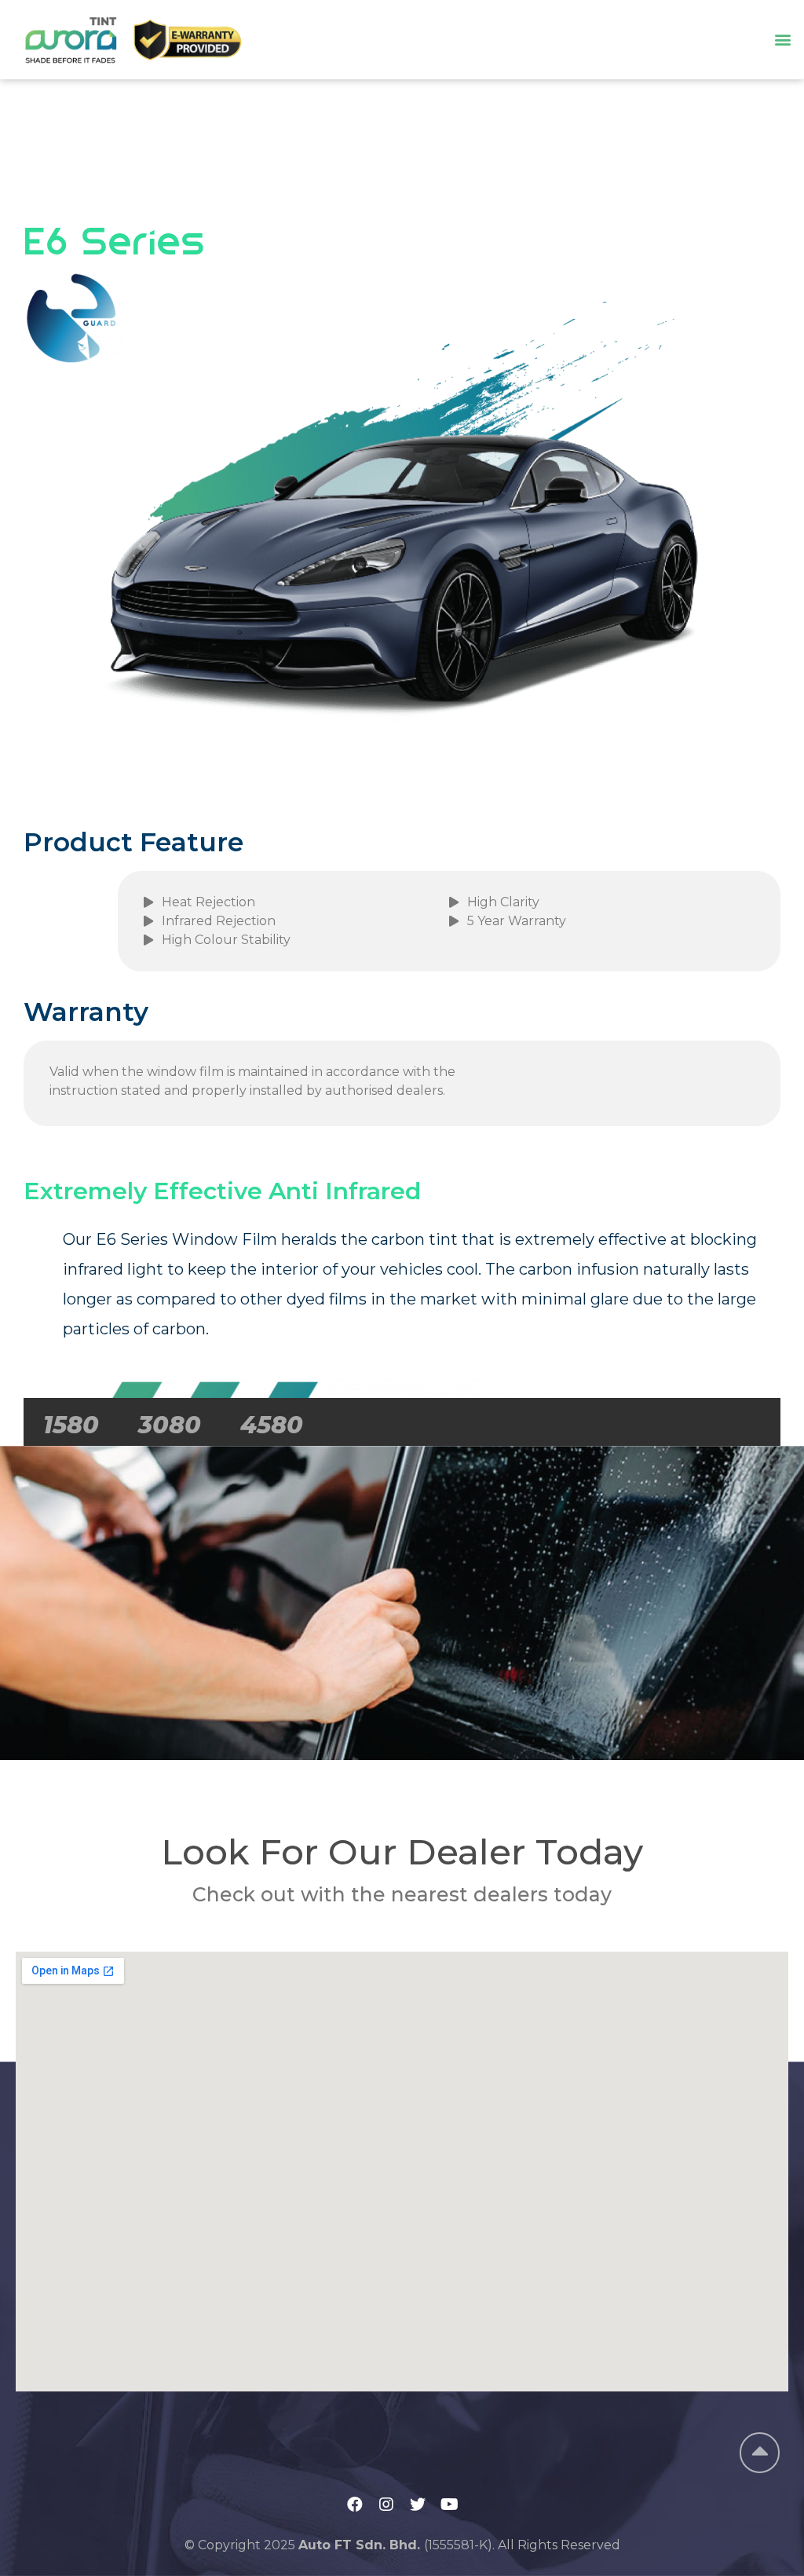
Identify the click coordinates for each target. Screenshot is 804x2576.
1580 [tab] (71, 1425)
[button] (783, 40)
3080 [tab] (170, 1425)
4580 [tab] (272, 1425)
